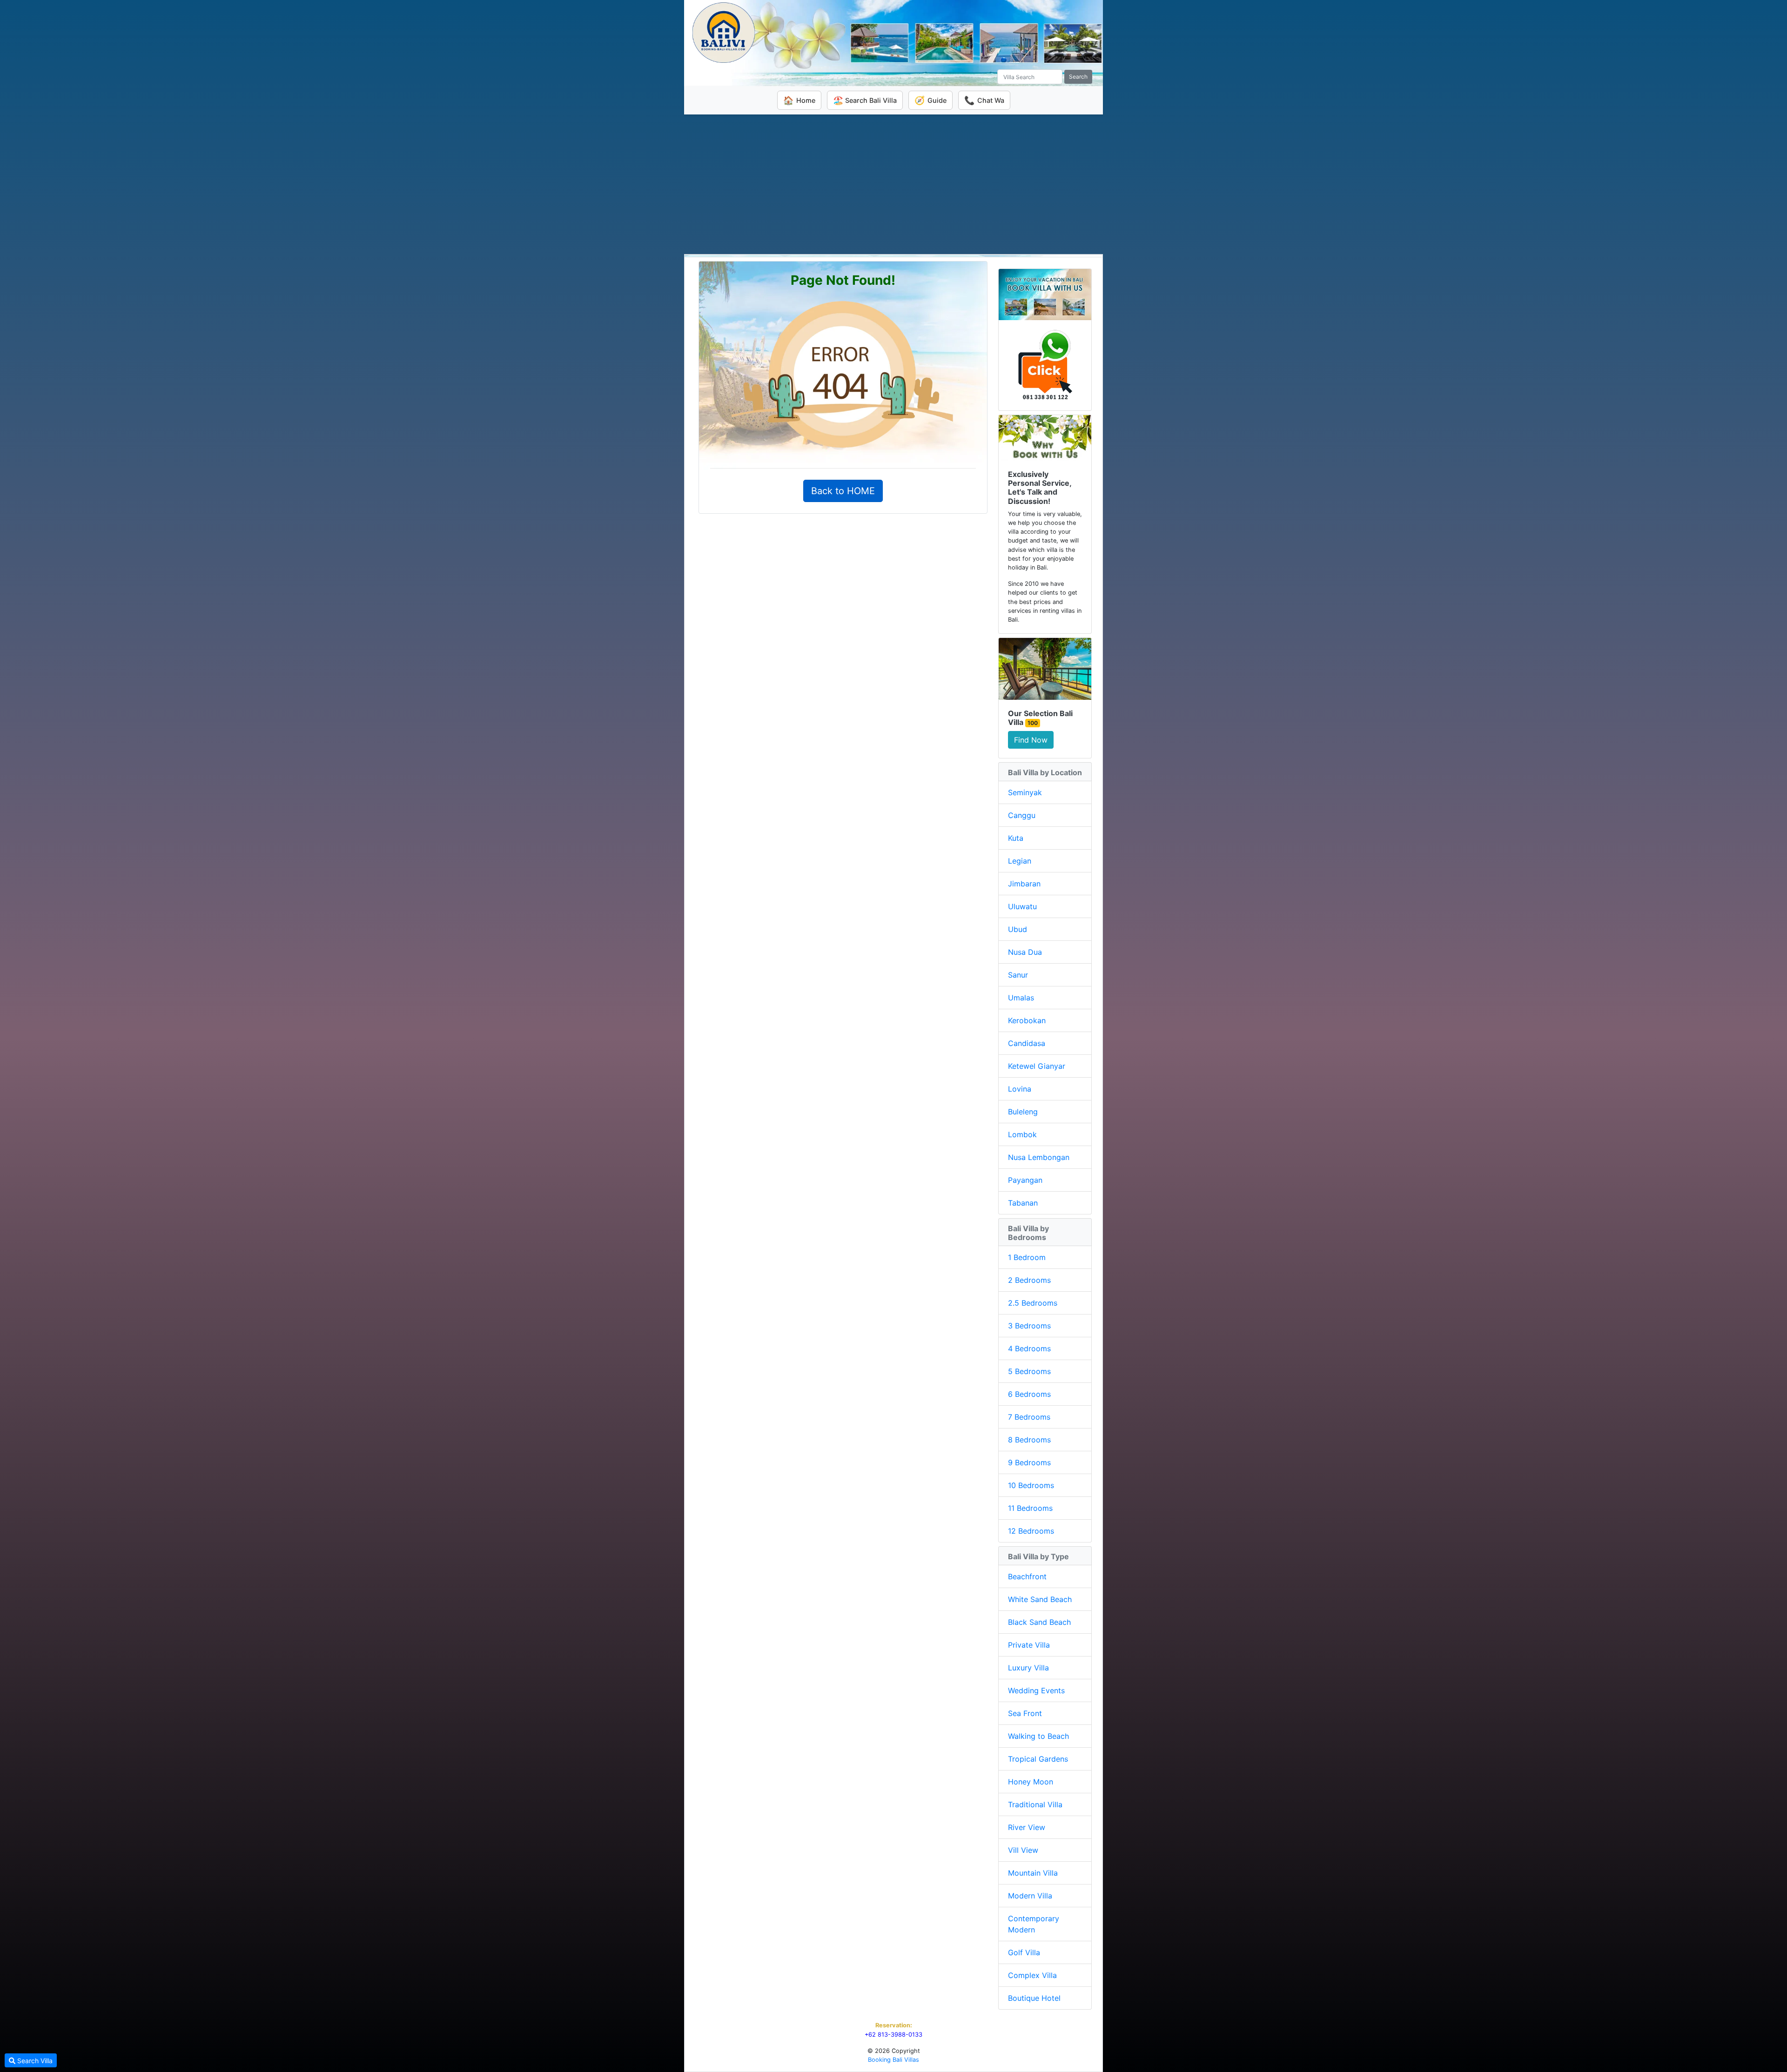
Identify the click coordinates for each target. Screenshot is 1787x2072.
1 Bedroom (1027, 1257)
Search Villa (34, 2061)
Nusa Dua (1025, 952)
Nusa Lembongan (1039, 1157)
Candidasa (1027, 1043)
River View (1027, 1827)
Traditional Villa (1035, 1804)
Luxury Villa (1028, 1668)
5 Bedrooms (1029, 1371)
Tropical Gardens (1038, 1759)
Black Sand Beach (1039, 1622)
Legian (1020, 861)
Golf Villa (1024, 1952)
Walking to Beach (1038, 1736)
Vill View (1023, 1850)
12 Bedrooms (1031, 1531)
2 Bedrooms (1029, 1280)
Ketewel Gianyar (1037, 1066)
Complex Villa (1032, 1975)
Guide (930, 100)
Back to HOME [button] (843, 491)
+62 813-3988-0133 (893, 2035)
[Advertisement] (893, 184)
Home (799, 100)
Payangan (1025, 1180)
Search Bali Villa (865, 100)
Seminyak (1025, 792)
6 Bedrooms (1029, 1394)
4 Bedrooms (1029, 1348)
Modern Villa (1030, 1896)
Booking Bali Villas (893, 2060)
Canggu (1022, 815)
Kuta (1016, 838)
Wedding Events (1036, 1690)
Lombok (1022, 1134)
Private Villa (1029, 1645)
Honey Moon (1031, 1782)
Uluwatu (1022, 906)
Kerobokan (1027, 1020)
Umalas (1021, 998)
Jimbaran (1024, 884)
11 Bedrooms (1030, 1508)
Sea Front (1025, 1713)
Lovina (1020, 1089)
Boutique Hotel (1034, 1998)
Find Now (1031, 740)
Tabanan (1023, 1203)
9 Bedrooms (1029, 1462)
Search (1078, 77)
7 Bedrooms (1029, 1417)
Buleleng (1023, 1112)
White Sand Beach (1040, 1599)
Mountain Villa (1033, 1873)
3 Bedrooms (1029, 1326)
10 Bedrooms (1031, 1485)
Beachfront (1027, 1576)
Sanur (1018, 975)
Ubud (1018, 929)
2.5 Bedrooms (1033, 1303)
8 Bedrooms (1029, 1440)
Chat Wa (984, 100)
